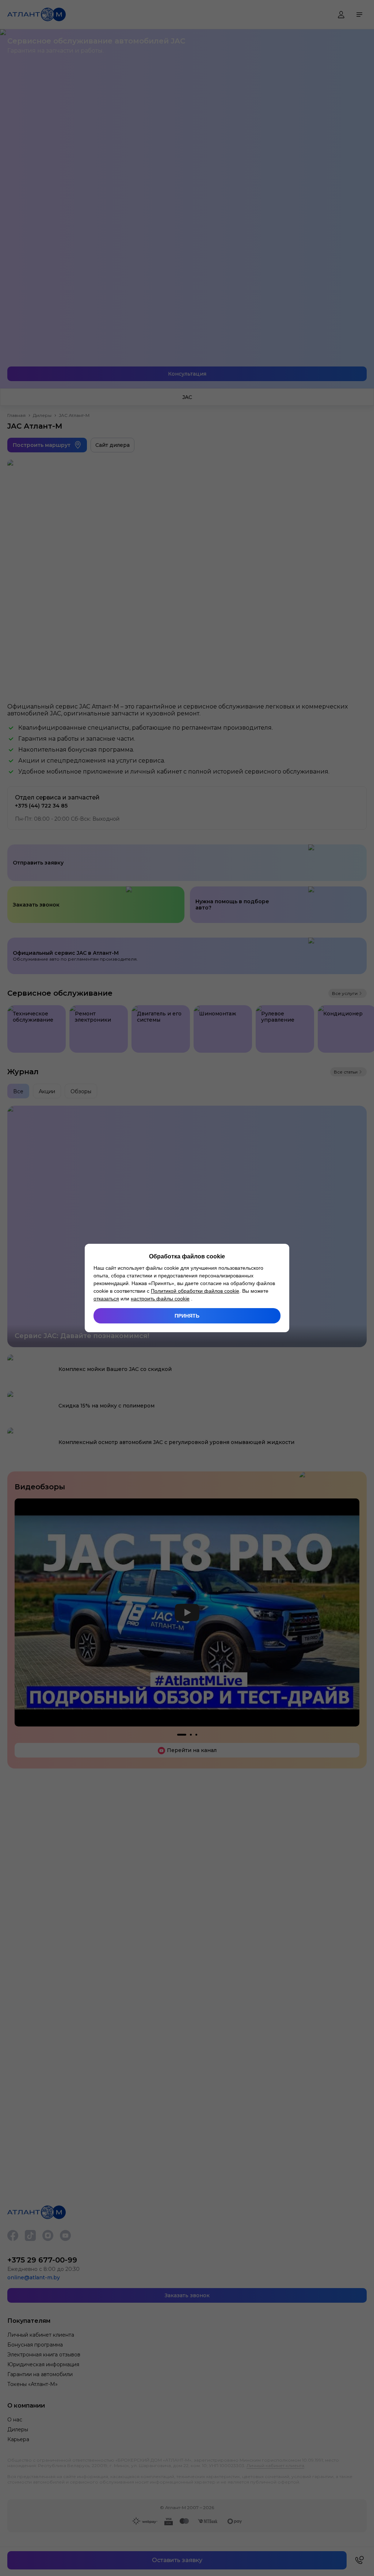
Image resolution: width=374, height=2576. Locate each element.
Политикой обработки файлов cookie (195, 1291)
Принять (187, 1316)
